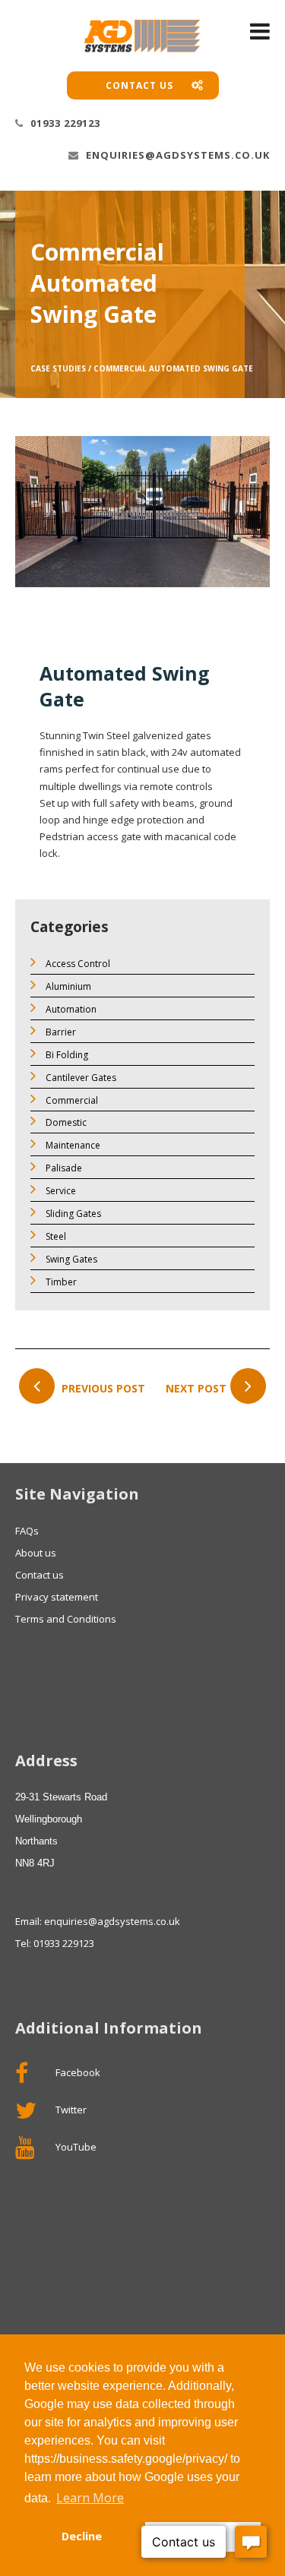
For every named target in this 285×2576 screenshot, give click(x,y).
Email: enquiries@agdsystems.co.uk (98, 1921)
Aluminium (67, 986)
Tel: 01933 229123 (55, 1943)
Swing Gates (70, 1259)
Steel (55, 1236)
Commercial (71, 1100)
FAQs (27, 1531)
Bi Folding (66, 1055)
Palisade (63, 1168)
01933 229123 (64, 123)
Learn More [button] (90, 2498)
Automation (70, 1009)
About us (36, 1553)
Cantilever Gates (80, 1078)
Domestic (65, 1122)
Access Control (77, 964)
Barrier (60, 1032)
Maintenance (72, 1145)
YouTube (75, 2147)
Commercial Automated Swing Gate (173, 368)
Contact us (141, 85)
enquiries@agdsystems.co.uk (176, 155)
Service (60, 1191)
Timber (60, 1282)
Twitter (70, 2110)
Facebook (77, 2072)
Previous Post (102, 1388)
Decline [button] (82, 2536)
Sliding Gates (72, 1214)
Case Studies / (61, 368)
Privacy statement (57, 1597)
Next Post (196, 1388)
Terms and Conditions (66, 1619)
